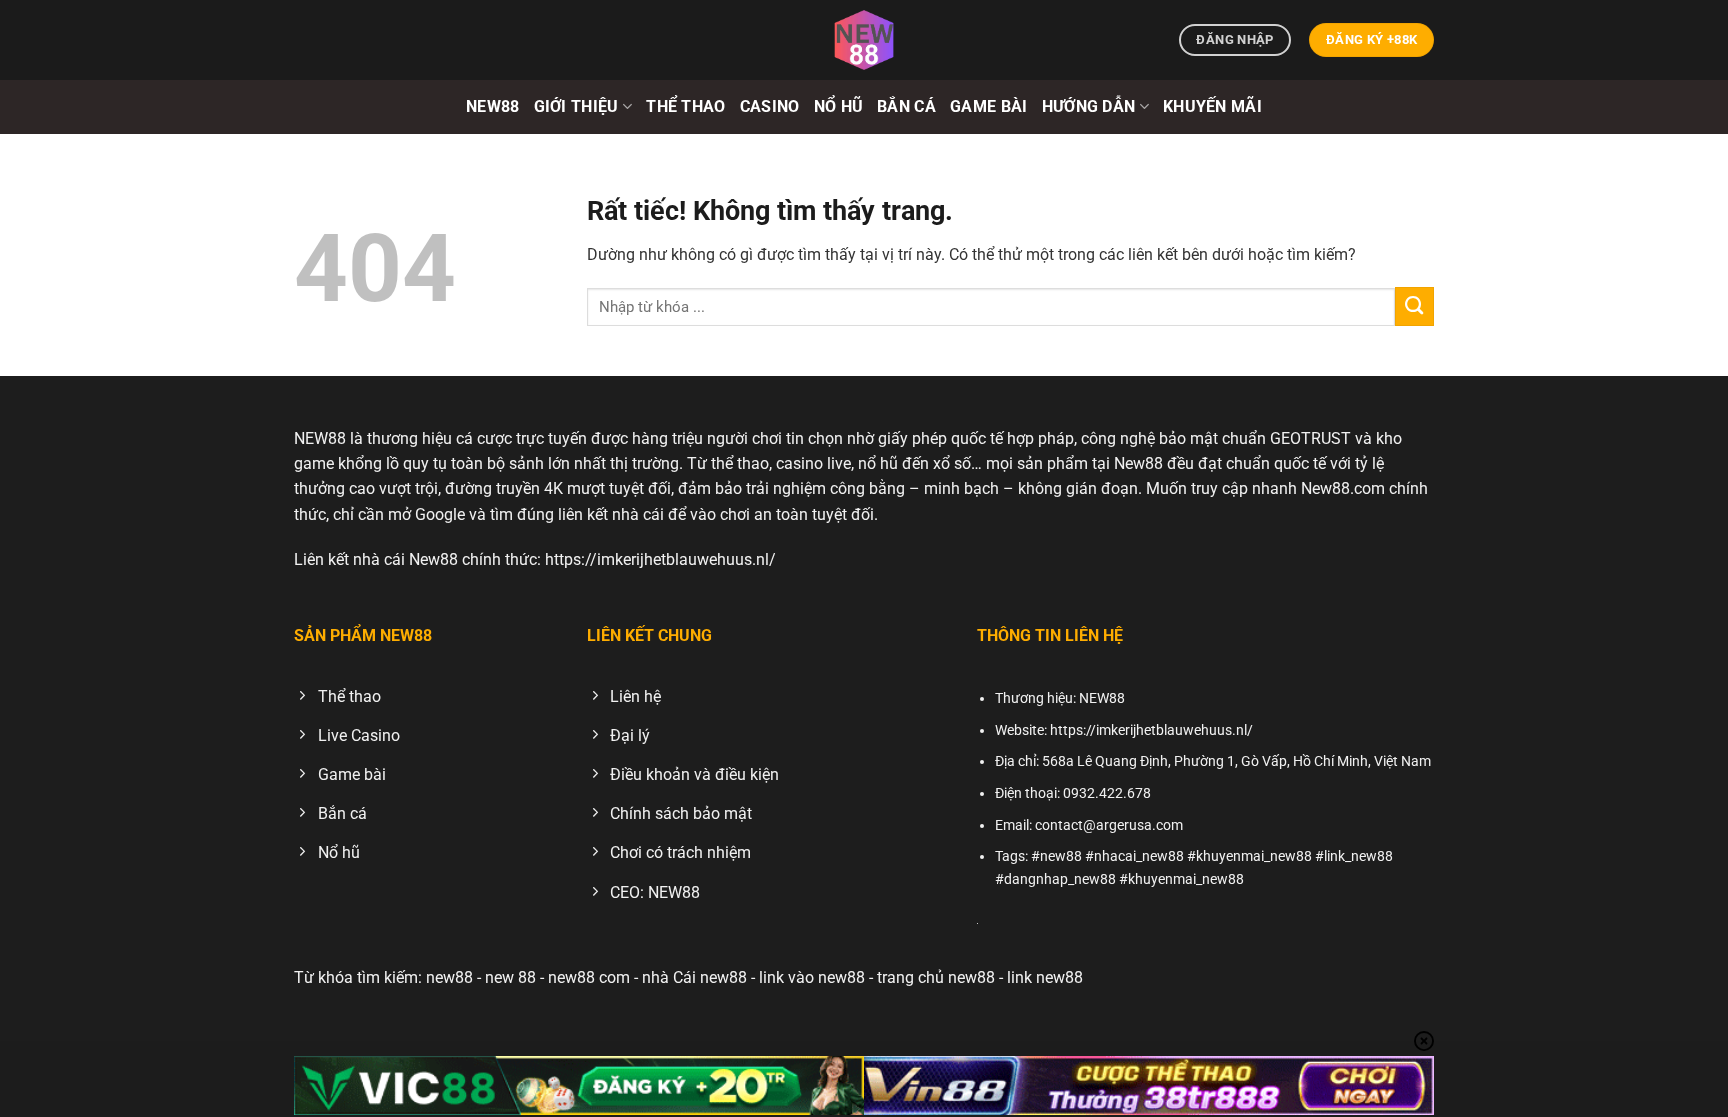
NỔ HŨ (839, 106)
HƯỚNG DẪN (1089, 106)
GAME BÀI (989, 106)
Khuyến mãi (1212, 106)
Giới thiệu (576, 106)
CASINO (770, 106)
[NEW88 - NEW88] (864, 40)
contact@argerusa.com (1109, 825)
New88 (493, 106)
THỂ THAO (686, 106)
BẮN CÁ (906, 106)
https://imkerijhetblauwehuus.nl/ (660, 559)
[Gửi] (1414, 306)
